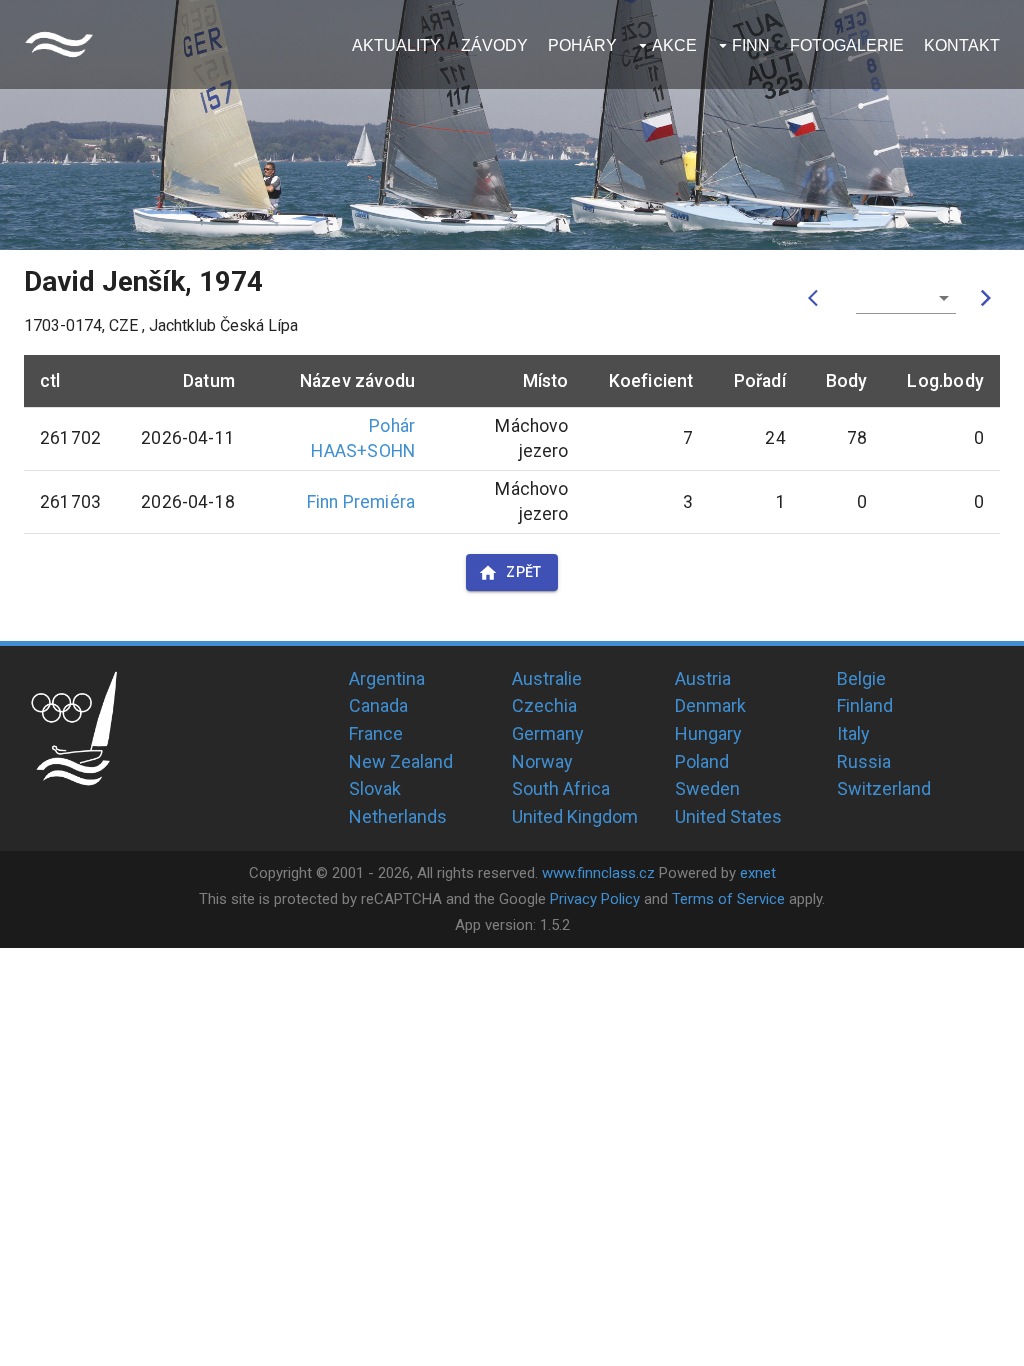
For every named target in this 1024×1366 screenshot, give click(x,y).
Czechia (544, 705)
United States (728, 816)
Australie (547, 678)
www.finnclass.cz (598, 873)
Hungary (708, 733)
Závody (494, 45)
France (376, 733)
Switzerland (884, 788)
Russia (864, 761)
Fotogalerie (847, 45)
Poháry (582, 45)
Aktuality (396, 45)
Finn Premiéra (361, 502)
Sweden (707, 788)
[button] (906, 298)
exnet (758, 873)
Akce (674, 45)
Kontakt (962, 45)
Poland (702, 761)
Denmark (710, 705)
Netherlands (398, 816)
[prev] (818, 298)
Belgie (861, 678)
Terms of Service (728, 899)
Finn (751, 45)
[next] (986, 298)
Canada (378, 705)
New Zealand (401, 761)
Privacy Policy (595, 899)
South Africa (561, 788)
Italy (853, 733)
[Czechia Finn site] (59, 44)
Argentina (387, 678)
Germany (548, 733)
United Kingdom (575, 816)
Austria (703, 678)
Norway (542, 761)
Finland (865, 705)
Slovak (375, 788)
